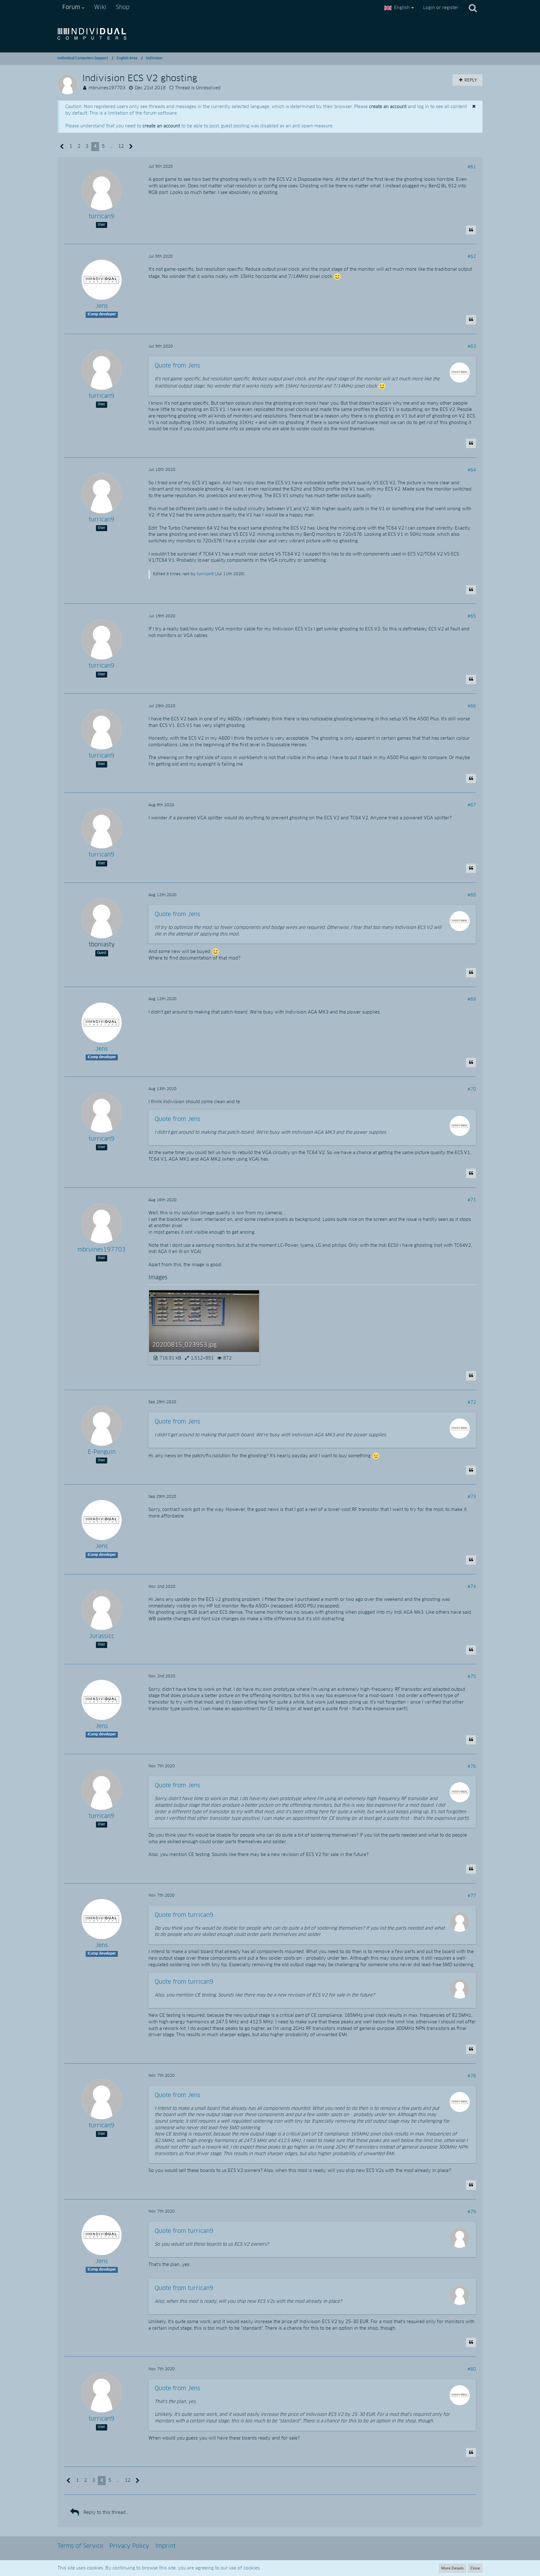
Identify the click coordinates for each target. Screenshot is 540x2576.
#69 (472, 999)
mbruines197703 (107, 88)
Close (475, 2568)
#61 (472, 167)
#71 (472, 1200)
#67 (472, 805)
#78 (472, 2076)
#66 (472, 706)
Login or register (441, 8)
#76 (472, 1767)
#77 (472, 1896)
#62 (472, 257)
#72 (472, 1403)
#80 (472, 2369)
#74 (472, 1587)
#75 (472, 1677)
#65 (472, 616)
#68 (472, 895)
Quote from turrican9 (184, 1915)
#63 (472, 347)
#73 (472, 1497)
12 (121, 146)
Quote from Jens (177, 366)
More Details (452, 2568)
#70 (472, 1089)
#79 (472, 2212)
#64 (472, 470)
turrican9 (205, 574)
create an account (388, 107)
